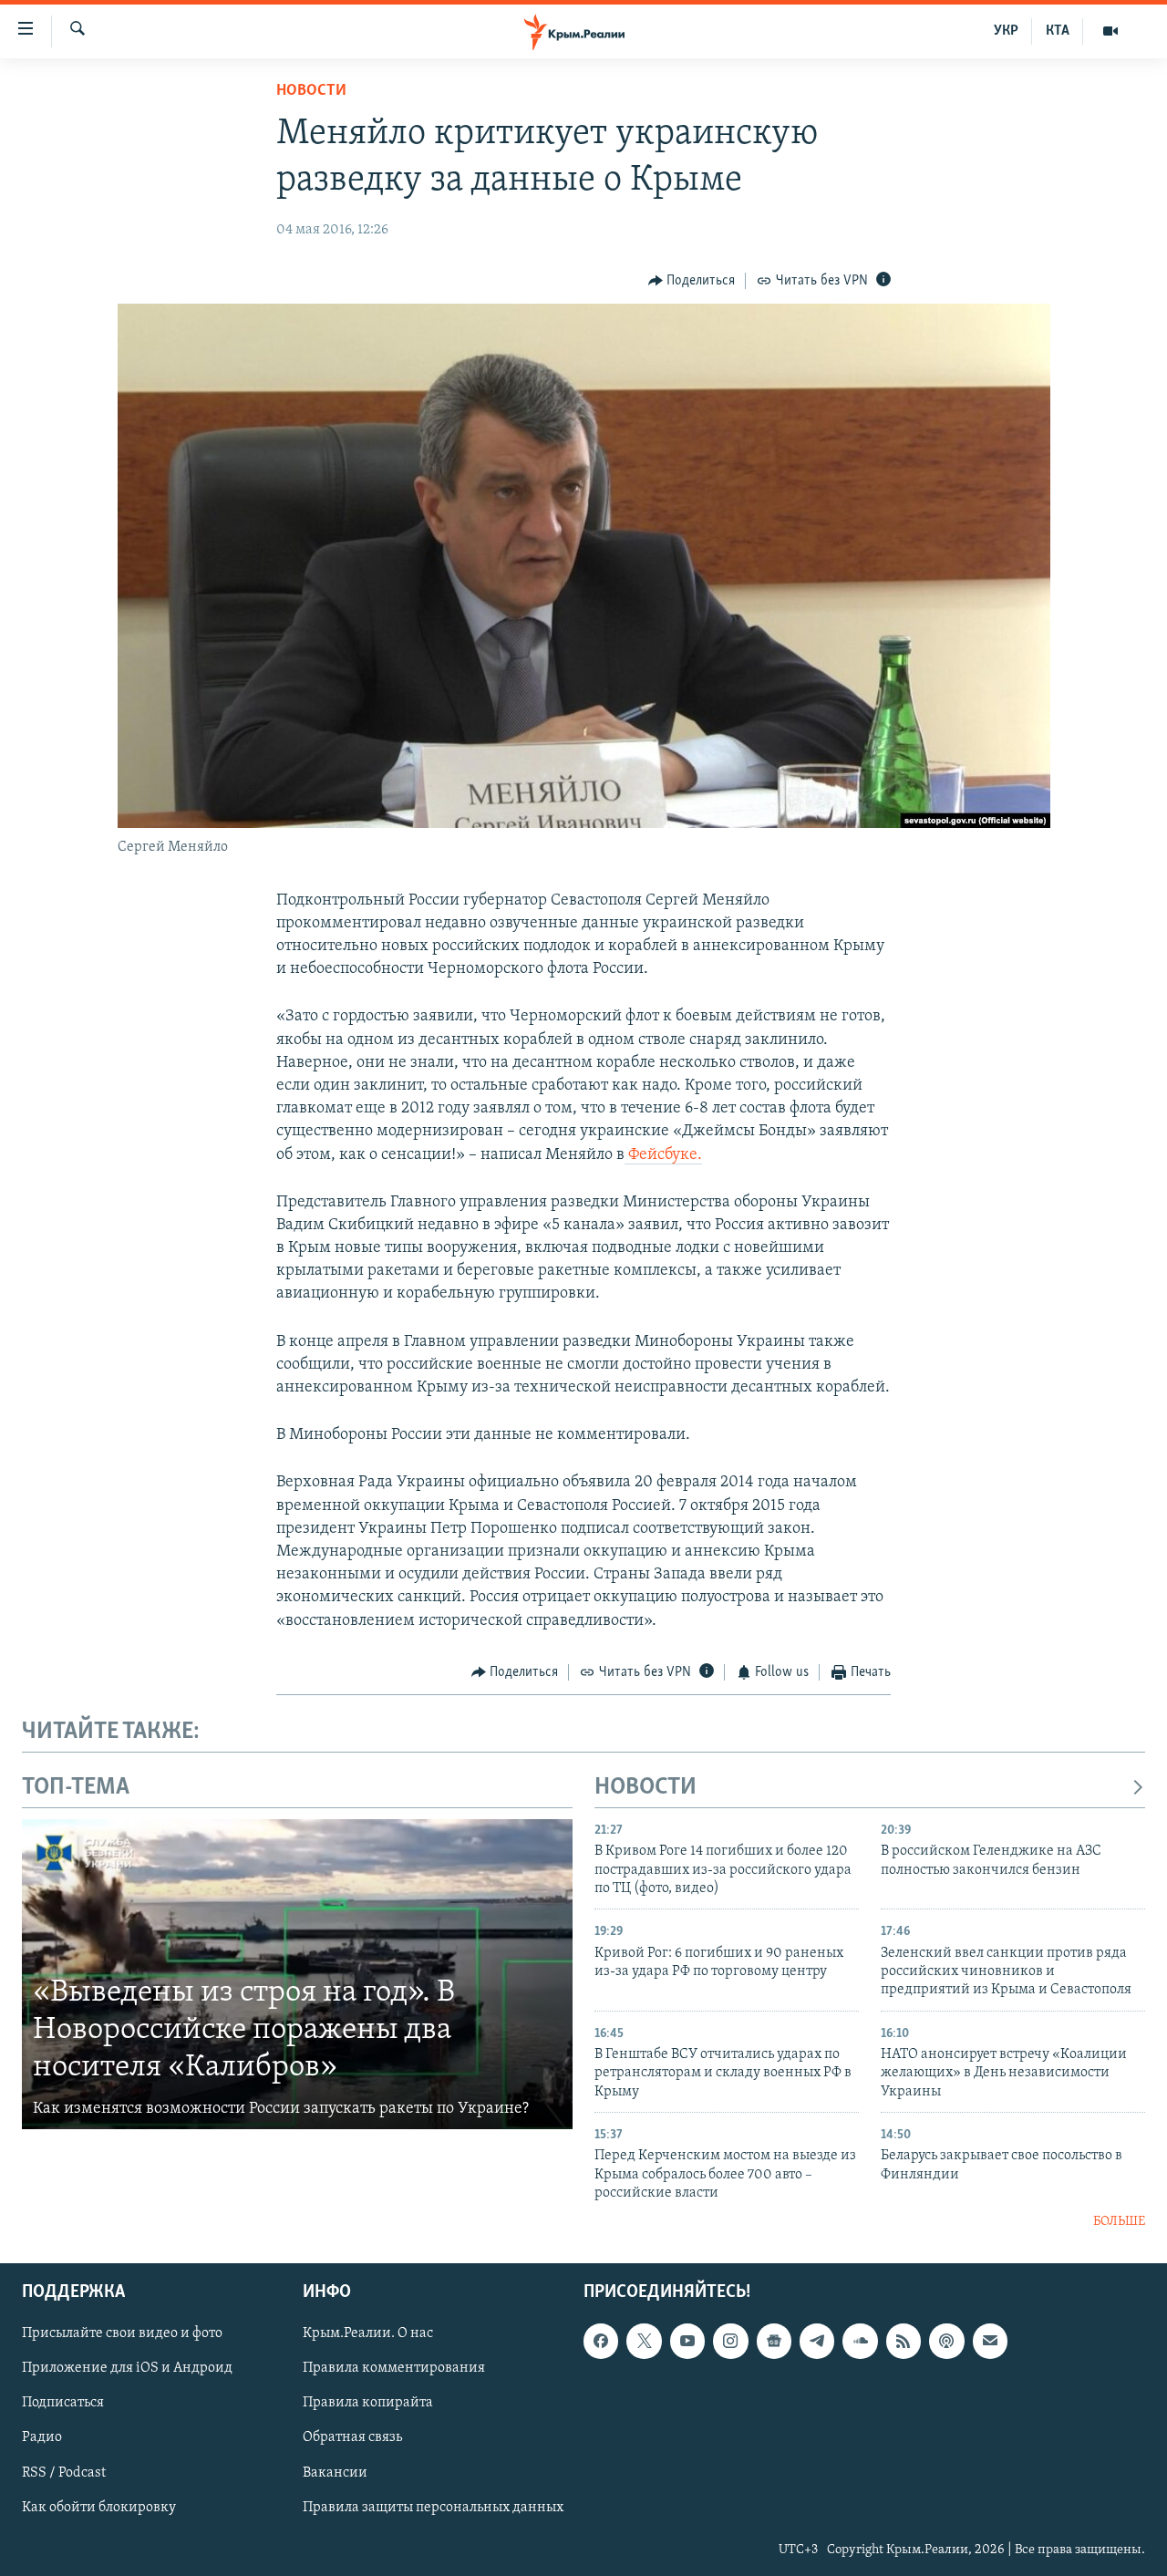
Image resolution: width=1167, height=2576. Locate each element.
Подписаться (63, 2403)
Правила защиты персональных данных (433, 2507)
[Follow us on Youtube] (687, 2341)
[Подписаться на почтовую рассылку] (990, 2341)
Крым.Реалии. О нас (368, 2333)
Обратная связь (352, 2437)
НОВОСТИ (645, 1788)
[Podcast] (946, 2341)
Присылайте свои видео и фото (122, 2333)
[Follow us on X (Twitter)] (644, 2341)
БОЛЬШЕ (1119, 2222)
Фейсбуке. (663, 1155)
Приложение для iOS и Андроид (127, 2368)
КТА (1058, 31)
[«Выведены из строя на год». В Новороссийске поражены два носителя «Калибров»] (297, 1974)
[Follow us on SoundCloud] (860, 2341)
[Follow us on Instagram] (730, 2341)
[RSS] (904, 2341)
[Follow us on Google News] (774, 2341)
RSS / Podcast (64, 2472)
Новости (311, 91)
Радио (42, 2437)
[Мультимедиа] (1110, 31)
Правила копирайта (368, 2403)
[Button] (692, 281)
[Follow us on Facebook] (601, 2341)
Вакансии (335, 2472)
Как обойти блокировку (99, 2507)
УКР (1006, 31)
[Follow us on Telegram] (817, 2341)
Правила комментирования (394, 2368)
